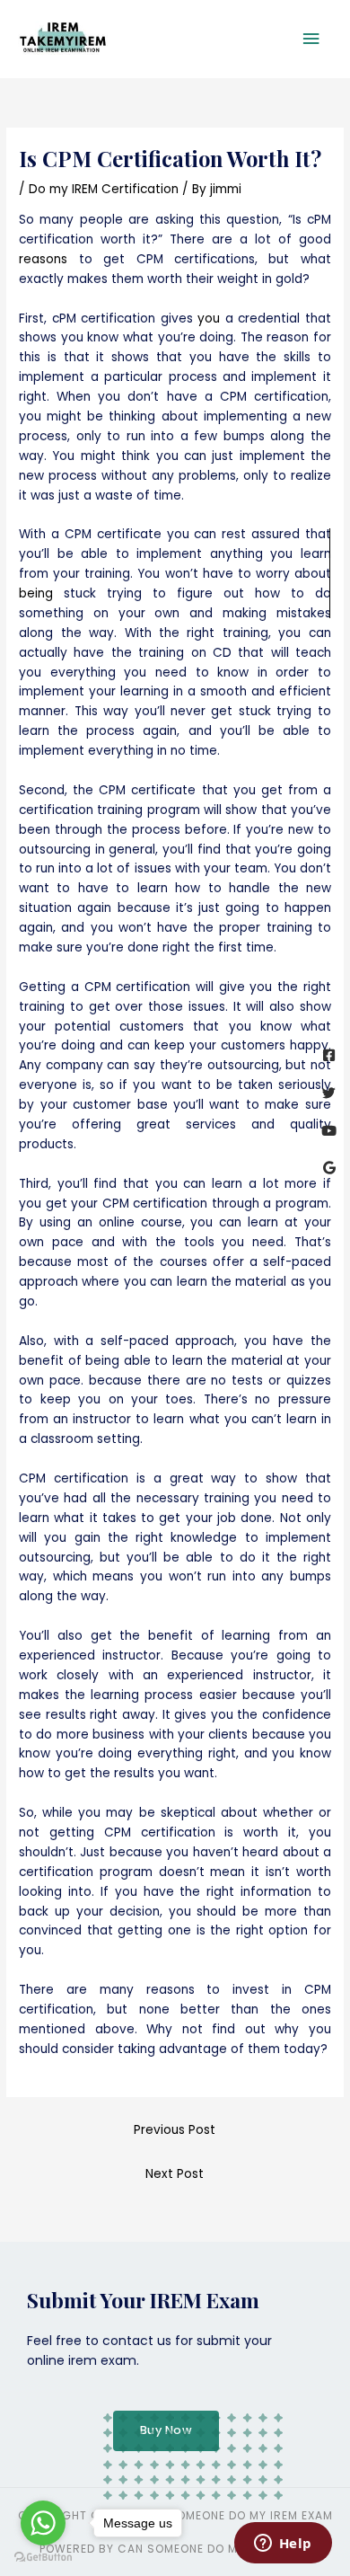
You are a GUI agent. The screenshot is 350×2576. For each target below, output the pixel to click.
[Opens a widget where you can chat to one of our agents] (283, 2545)
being (36, 593)
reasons (43, 259)
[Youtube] (329, 1131)
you (209, 319)
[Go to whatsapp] (43, 2523)
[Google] (329, 1168)
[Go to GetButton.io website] (43, 2558)
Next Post (175, 2174)
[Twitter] (329, 1093)
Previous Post (175, 2130)
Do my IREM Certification (104, 189)
